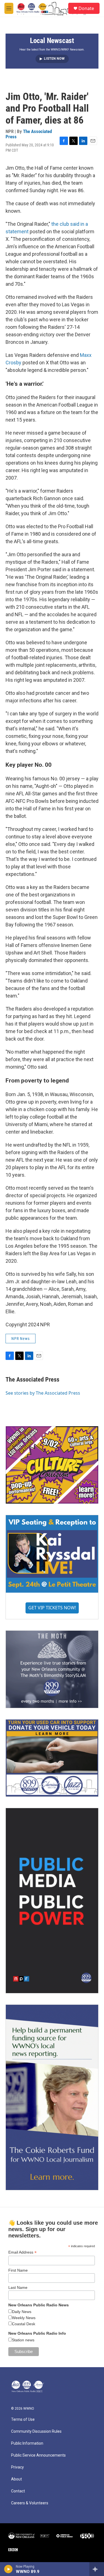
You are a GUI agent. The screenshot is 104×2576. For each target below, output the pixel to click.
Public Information (27, 2443)
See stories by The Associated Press (43, 1393)
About (17, 2479)
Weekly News (24, 2318)
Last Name (18, 2287)
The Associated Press (29, 134)
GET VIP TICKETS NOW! (52, 1608)
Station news (23, 2340)
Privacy (17, 2467)
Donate (86, 8)
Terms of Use (23, 2420)
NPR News (21, 1339)
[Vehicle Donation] (52, 1758)
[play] (8, 2569)
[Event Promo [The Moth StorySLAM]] (52, 1669)
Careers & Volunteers (30, 2503)
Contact (18, 2491)
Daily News (22, 2312)
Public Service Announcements (38, 2455)
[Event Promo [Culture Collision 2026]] (52, 1465)
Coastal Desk (24, 2324)
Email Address (22, 2252)
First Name (18, 2270)
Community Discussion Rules (36, 2431)
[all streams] (97, 2569)
